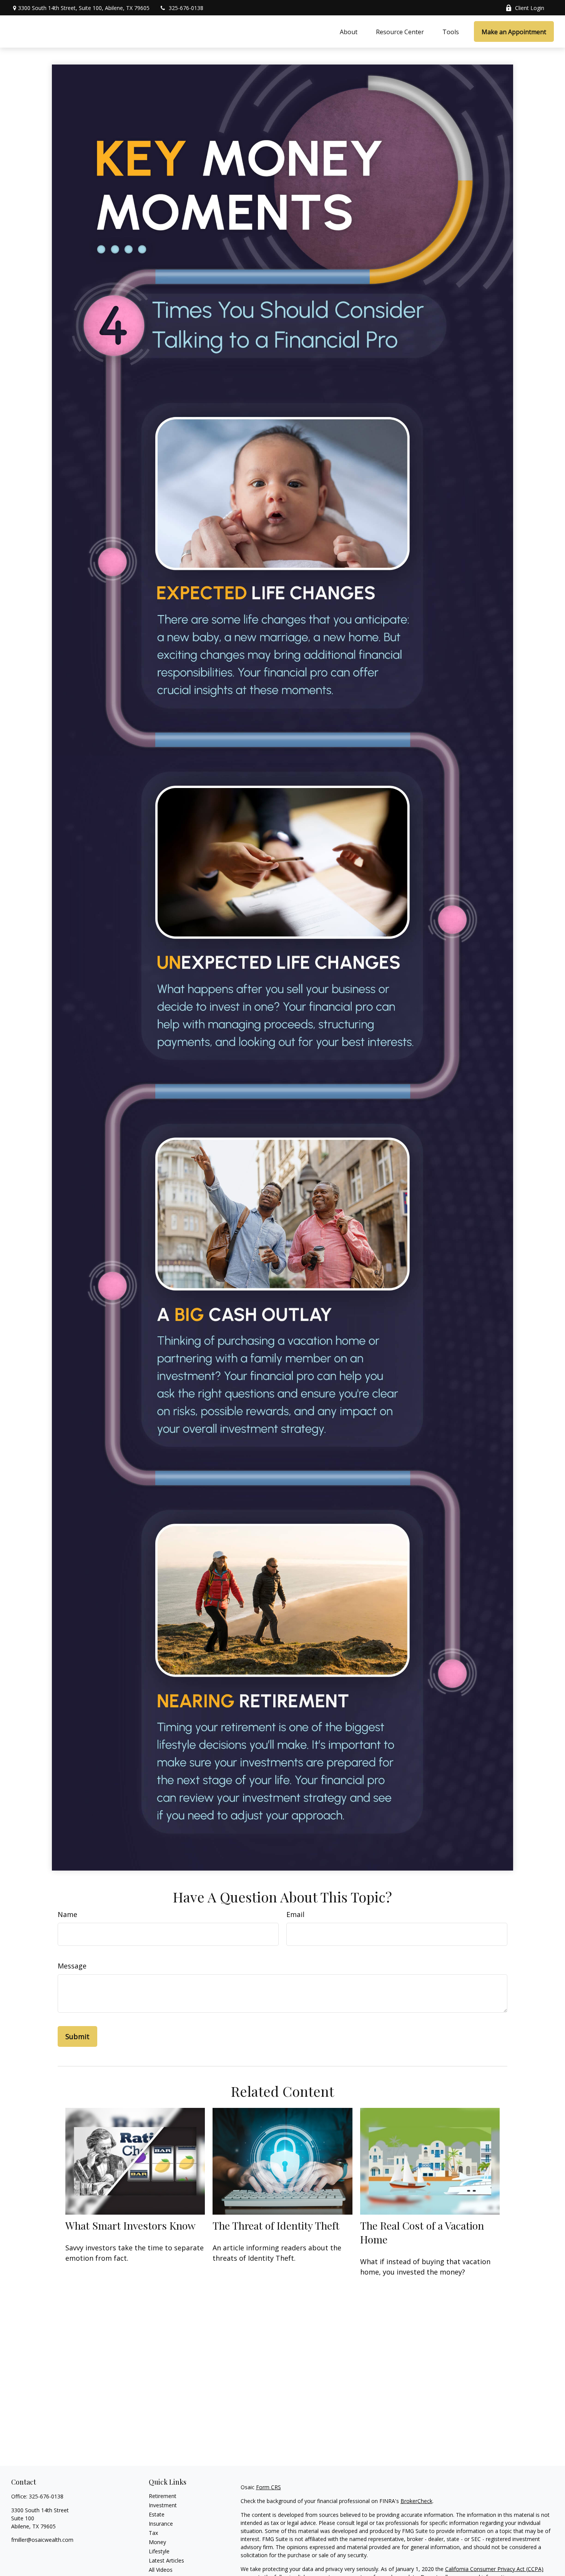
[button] (349, 31)
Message (72, 1966)
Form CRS (268, 2487)
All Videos (161, 2570)
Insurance (161, 2524)
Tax (153, 2533)
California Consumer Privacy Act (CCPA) (494, 2569)
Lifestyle (159, 2551)
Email (295, 1914)
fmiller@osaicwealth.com (42, 2540)
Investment (163, 2505)
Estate (157, 2514)
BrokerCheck (416, 2501)
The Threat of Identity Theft (276, 2225)
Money (157, 2542)
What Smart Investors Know (130, 2225)
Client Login (530, 8)
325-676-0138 (186, 8)
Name (67, 1914)
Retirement (163, 2496)
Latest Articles (166, 2560)
